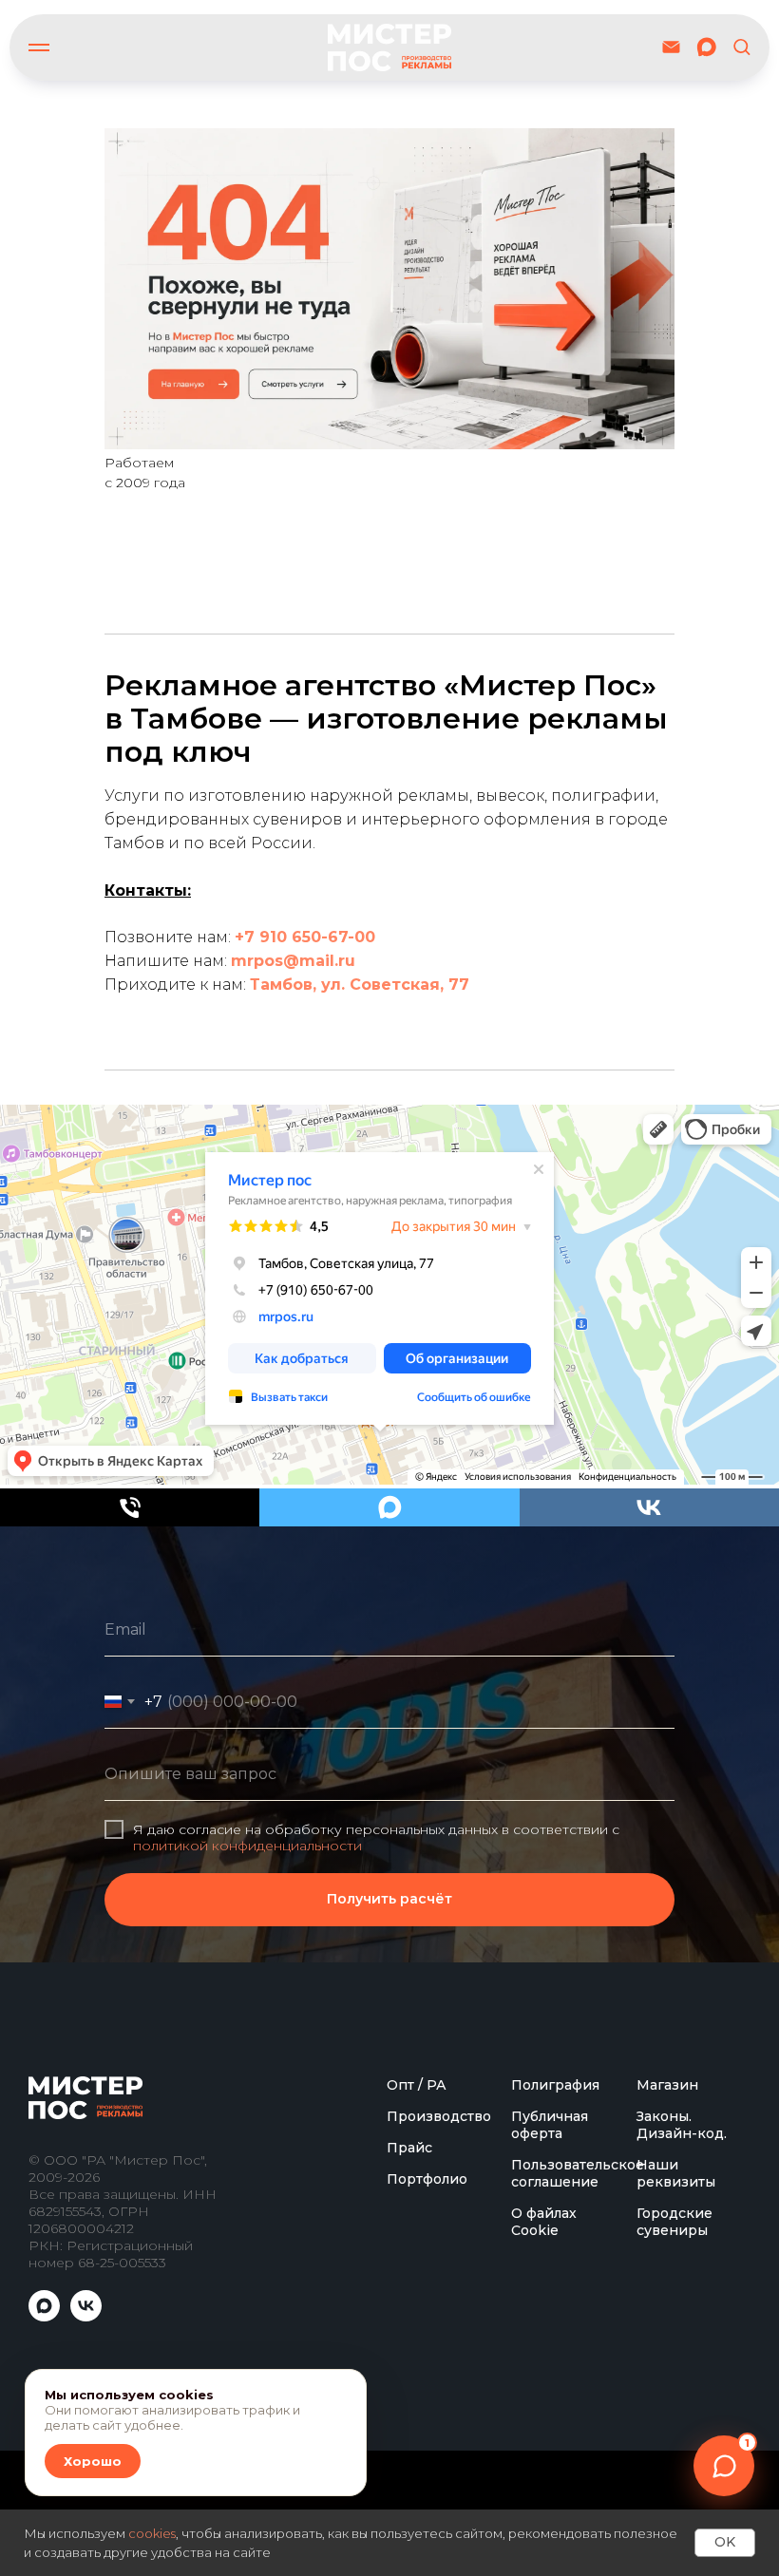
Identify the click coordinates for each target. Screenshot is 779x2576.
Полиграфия (555, 2421)
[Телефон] (130, 1507)
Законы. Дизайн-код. (682, 2461)
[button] (741, 46)
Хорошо (93, 2461)
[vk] (649, 1507)
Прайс (409, 2484)
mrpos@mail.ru (293, 961)
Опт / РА (417, 2421)
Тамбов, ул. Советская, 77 (360, 985)
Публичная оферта (550, 2461)
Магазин (667, 2421)
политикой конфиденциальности (247, 2014)
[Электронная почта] (671, 47)
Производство (439, 2453)
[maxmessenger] (706, 47)
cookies (152, 2533)
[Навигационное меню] (39, 47)
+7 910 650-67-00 (305, 937)
